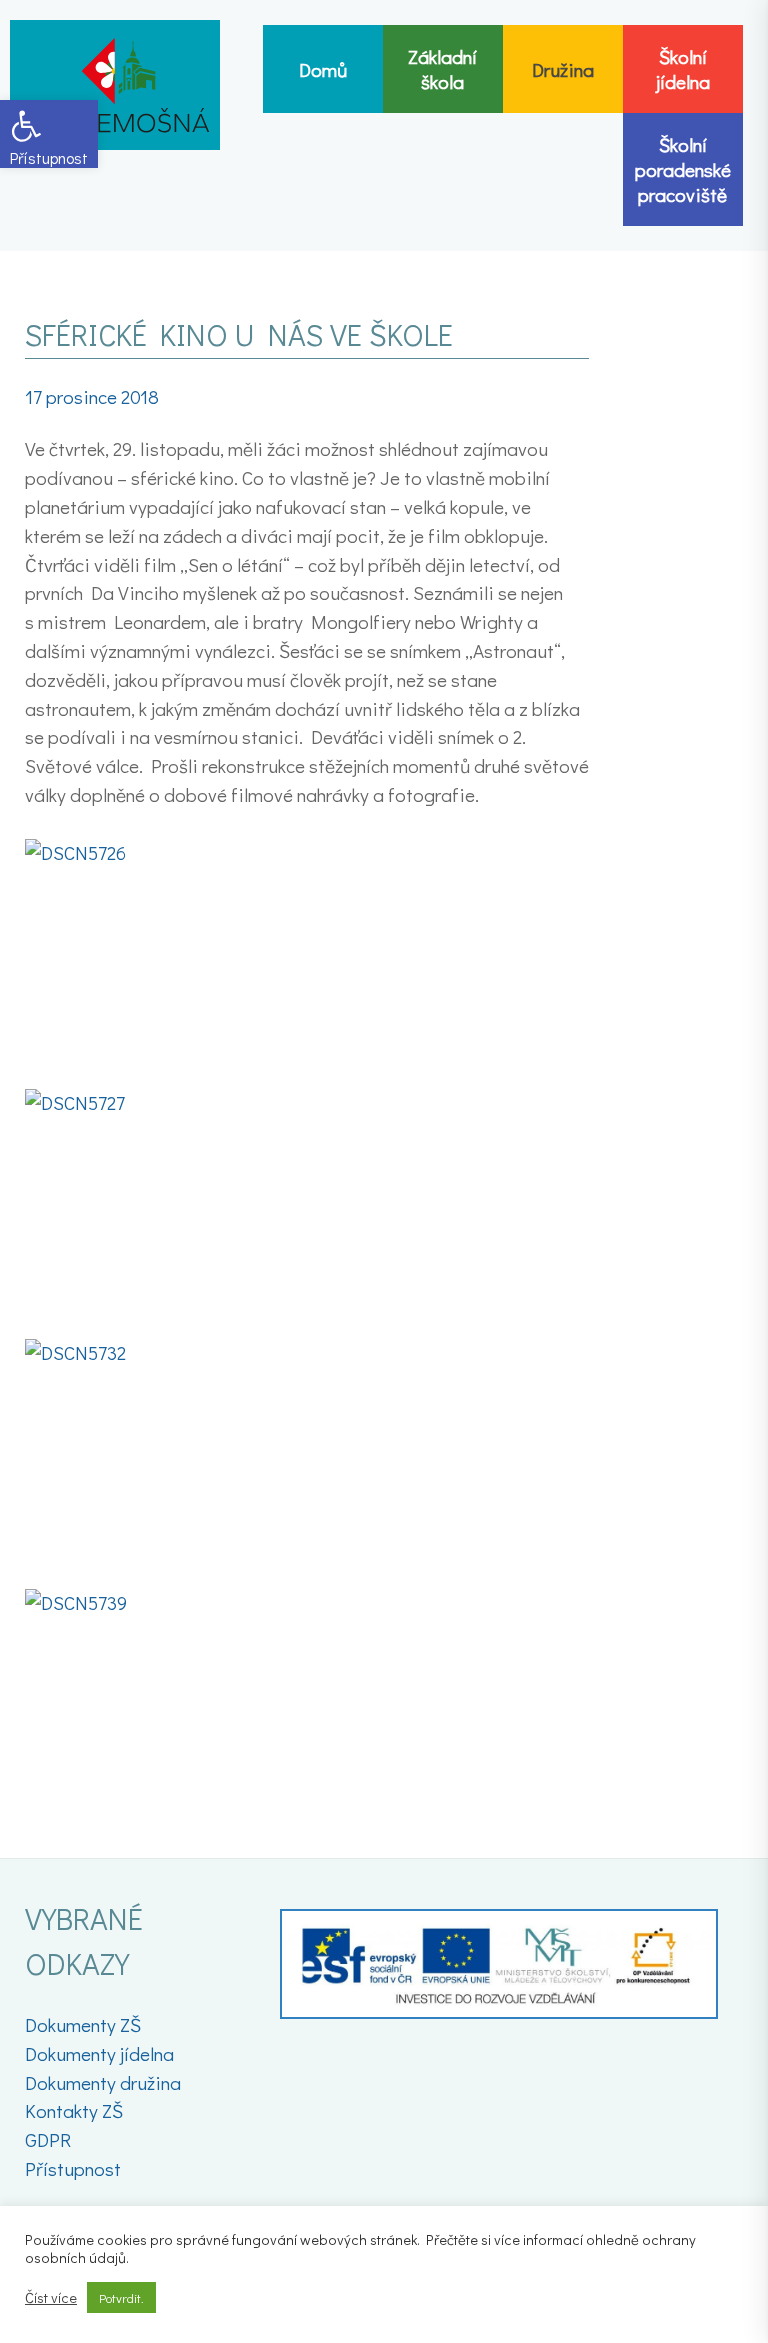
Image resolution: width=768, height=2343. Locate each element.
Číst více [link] (51, 2298)
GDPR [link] (48, 2139)
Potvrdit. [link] (121, 2297)
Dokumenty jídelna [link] (99, 2053)
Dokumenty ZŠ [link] (83, 2024)
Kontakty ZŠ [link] (74, 2110)
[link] (49, 134)
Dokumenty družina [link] (103, 2082)
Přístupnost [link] (73, 2168)
